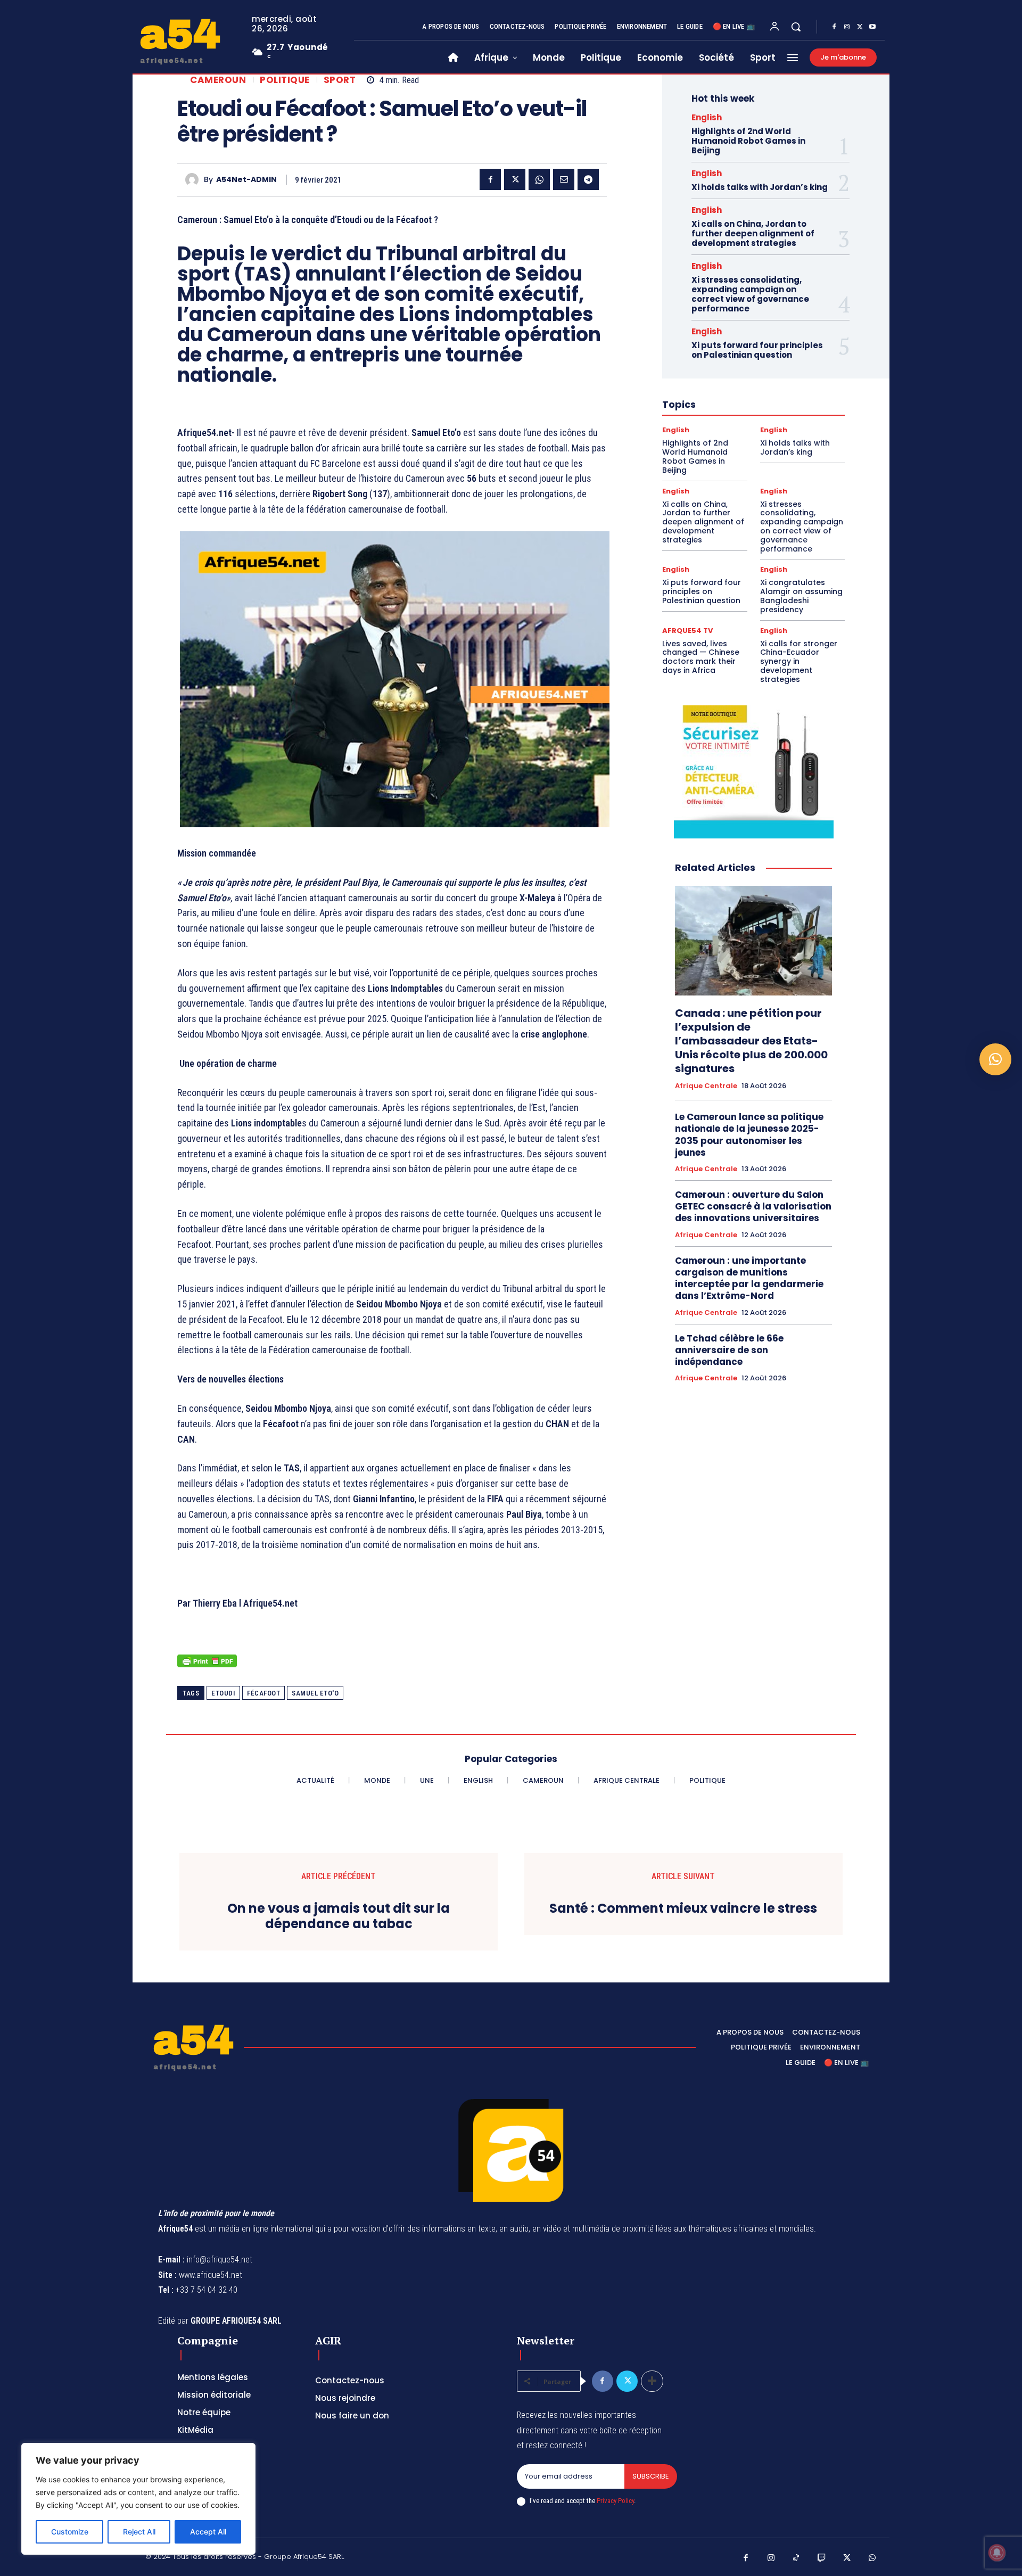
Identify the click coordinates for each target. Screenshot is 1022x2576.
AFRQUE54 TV (687, 631)
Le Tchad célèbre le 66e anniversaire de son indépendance (729, 1350)
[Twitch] (822, 2558)
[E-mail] (564, 179)
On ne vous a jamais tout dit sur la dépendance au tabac (339, 1916)
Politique (285, 80)
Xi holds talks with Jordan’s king (760, 187)
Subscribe (651, 2476)
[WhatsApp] (539, 179)
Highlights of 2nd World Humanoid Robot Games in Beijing (748, 141)
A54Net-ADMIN (246, 180)
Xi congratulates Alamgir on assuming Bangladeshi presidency (801, 596)
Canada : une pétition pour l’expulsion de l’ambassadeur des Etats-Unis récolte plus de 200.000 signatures (751, 1041)
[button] (796, 27)
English (707, 117)
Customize (70, 2532)
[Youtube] (872, 27)
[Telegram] (588, 179)
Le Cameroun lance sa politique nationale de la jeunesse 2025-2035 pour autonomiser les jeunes (749, 1134)
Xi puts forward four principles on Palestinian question (757, 350)
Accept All (208, 2532)
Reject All (139, 2532)
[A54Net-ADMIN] (195, 180)
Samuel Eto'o (315, 1693)
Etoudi (223, 1693)
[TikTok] (796, 2558)
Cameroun (218, 80)
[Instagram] (847, 27)
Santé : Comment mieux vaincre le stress (683, 1909)
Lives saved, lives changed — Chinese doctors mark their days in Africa (701, 657)
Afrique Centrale (706, 1086)
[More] (652, 2381)
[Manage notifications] (997, 2553)
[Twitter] (860, 27)
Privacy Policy (615, 2501)
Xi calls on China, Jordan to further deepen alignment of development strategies (753, 233)
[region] (138, 2499)
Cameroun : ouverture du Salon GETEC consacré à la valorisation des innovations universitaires (753, 1206)
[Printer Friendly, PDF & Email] (207, 1666)
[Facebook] (834, 27)
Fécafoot (263, 1693)
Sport (340, 80)
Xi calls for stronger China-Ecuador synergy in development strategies (799, 661)
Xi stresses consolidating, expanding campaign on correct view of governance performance (750, 294)
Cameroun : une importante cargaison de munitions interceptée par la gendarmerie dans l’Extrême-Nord (749, 1278)
